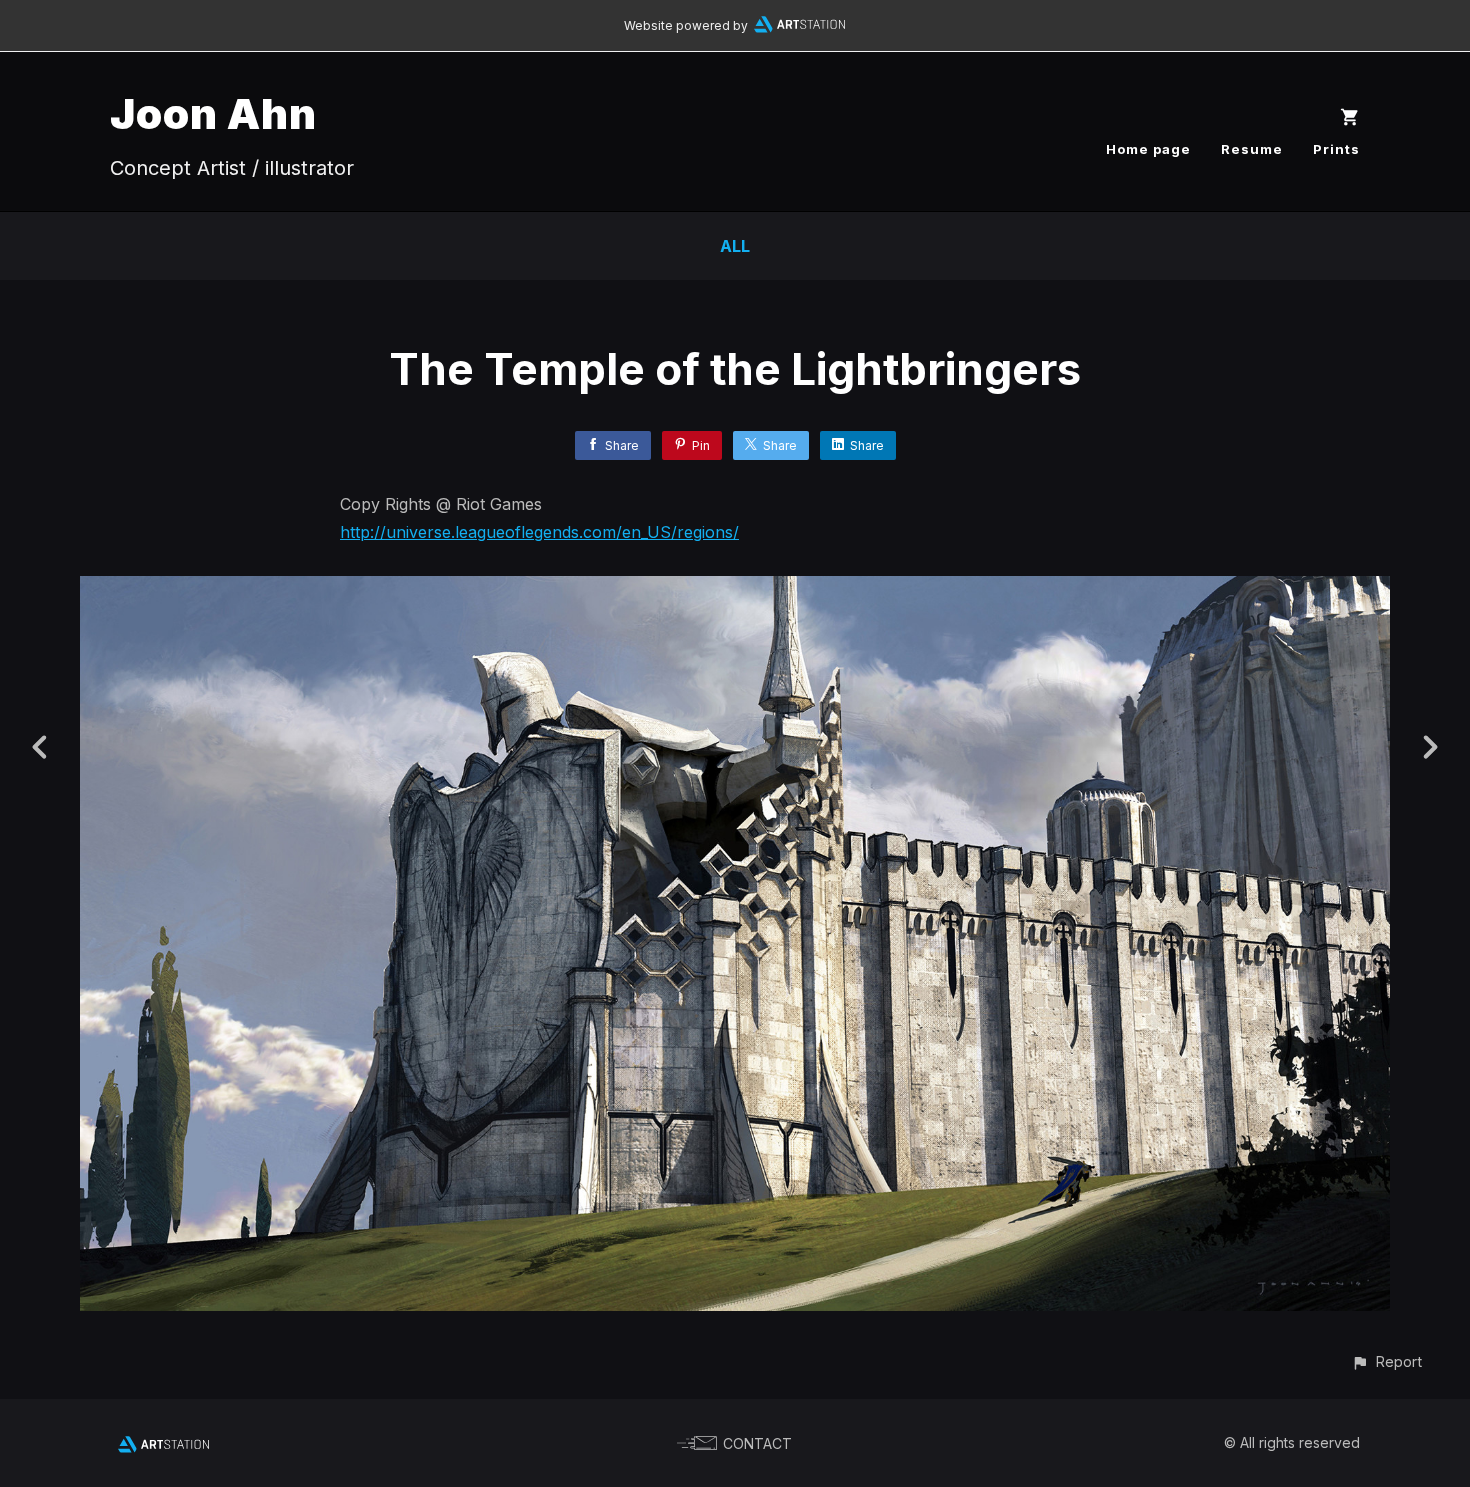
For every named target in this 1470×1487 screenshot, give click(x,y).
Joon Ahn (213, 113)
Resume (1252, 149)
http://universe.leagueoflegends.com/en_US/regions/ (539, 532)
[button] (1386, 1361)
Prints (1336, 149)
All (735, 246)
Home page (1148, 149)
